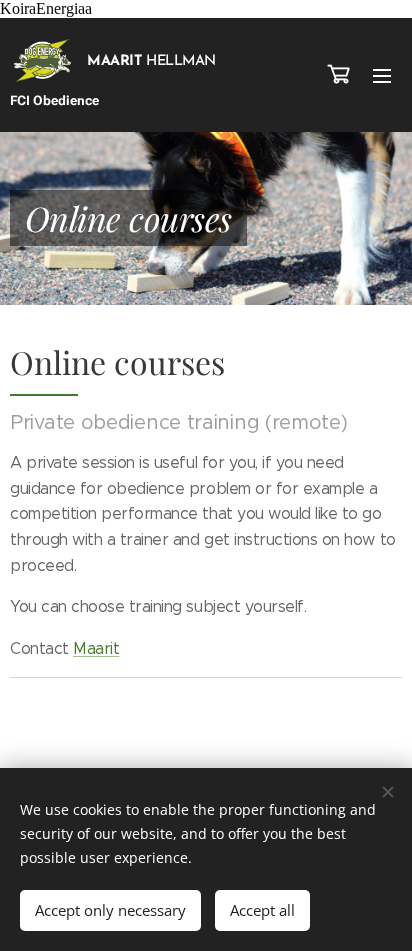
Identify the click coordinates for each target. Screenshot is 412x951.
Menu (382, 75)
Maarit (96, 648)
